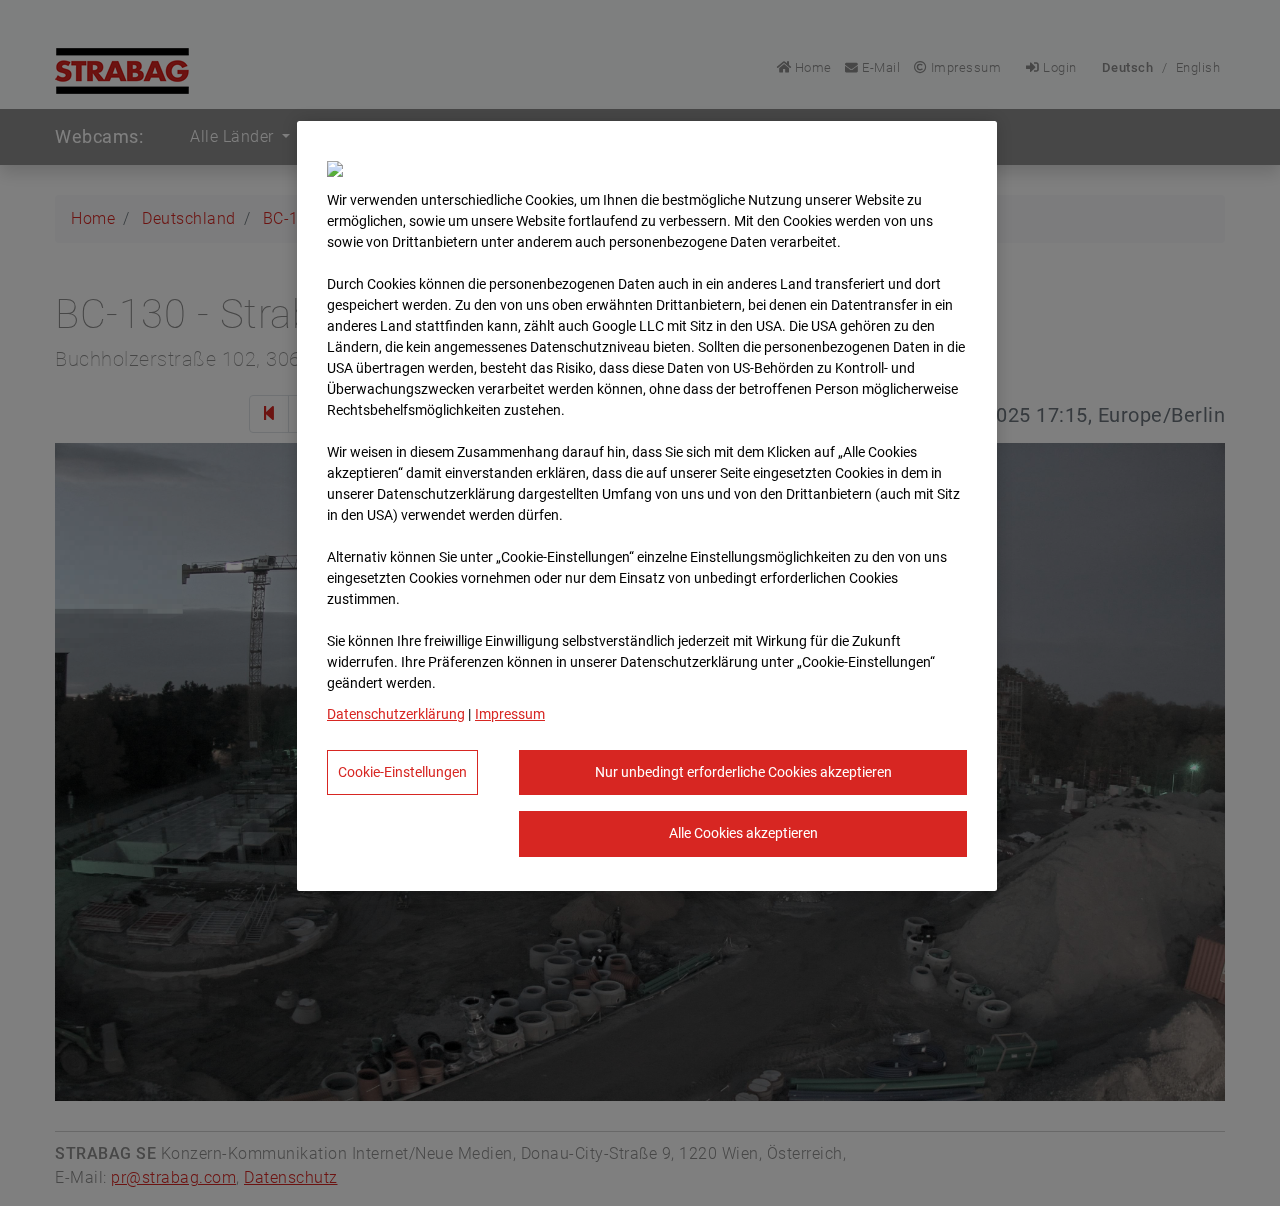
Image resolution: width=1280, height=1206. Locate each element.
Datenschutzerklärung (396, 714)
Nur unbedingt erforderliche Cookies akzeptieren (743, 772)
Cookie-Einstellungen (402, 772)
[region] (647, 506)
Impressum (510, 714)
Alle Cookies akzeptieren (743, 833)
